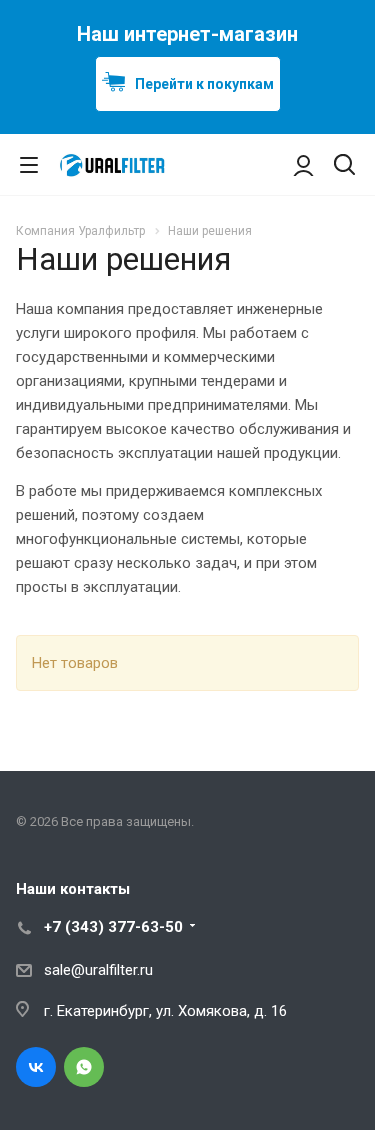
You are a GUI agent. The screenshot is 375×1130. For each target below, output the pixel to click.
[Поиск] (344, 166)
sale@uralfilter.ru (98, 970)
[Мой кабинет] (303, 165)
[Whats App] (84, 1067)
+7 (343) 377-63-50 (113, 927)
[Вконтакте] (36, 1067)
